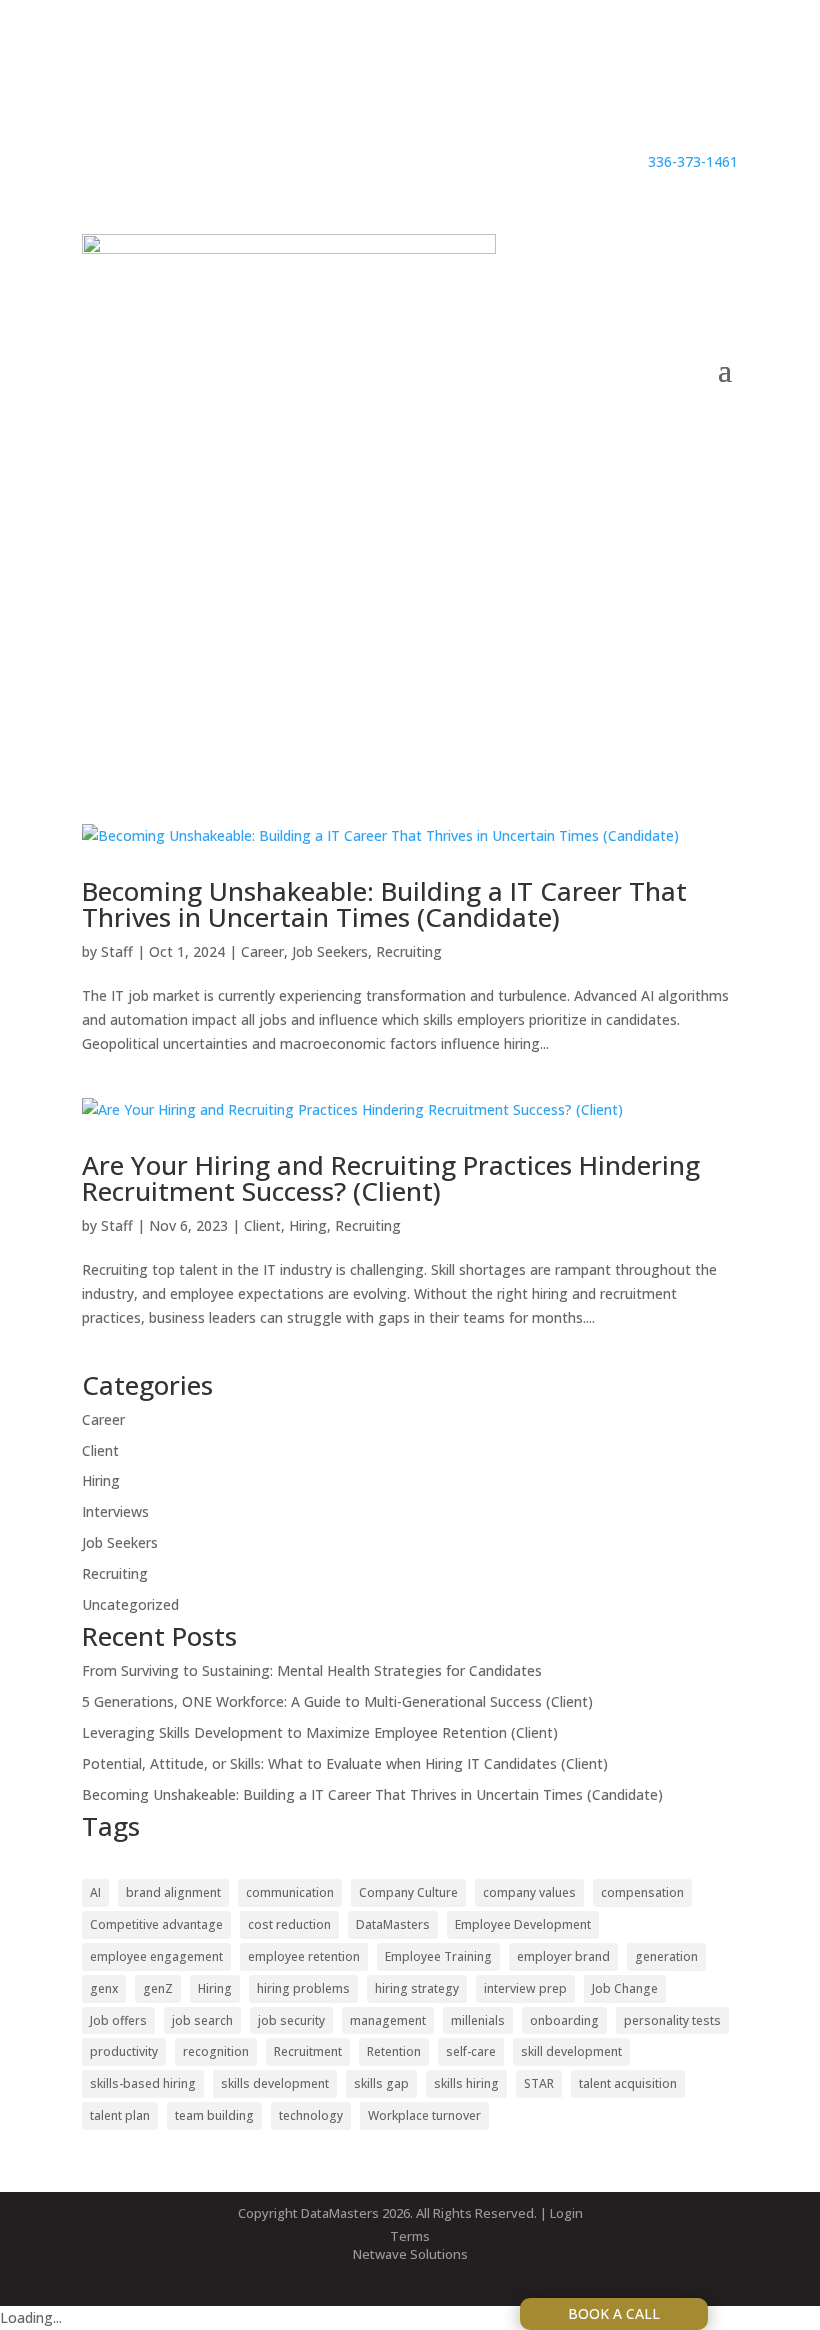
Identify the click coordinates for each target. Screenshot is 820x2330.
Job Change (625, 1988)
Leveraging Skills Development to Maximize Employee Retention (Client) (320, 1732)
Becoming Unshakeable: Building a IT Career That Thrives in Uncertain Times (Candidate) (384, 904)
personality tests (672, 2020)
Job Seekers (330, 951)
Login (566, 2213)
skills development (275, 2083)
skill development (571, 2051)
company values (529, 1892)
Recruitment (308, 2051)
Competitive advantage (156, 1924)
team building (214, 2115)
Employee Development (523, 1924)
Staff (117, 951)
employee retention (304, 1956)
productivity (124, 2051)
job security (291, 2020)
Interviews (115, 1511)
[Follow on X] (722, 96)
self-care (471, 2051)
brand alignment (173, 1892)
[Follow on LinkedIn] (642, 96)
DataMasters (393, 1924)
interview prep (525, 1988)
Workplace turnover (424, 2115)
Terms (410, 2236)
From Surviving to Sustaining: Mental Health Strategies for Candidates (312, 1670)
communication (290, 1892)
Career (262, 951)
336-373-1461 (693, 161)
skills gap (381, 2083)
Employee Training (438, 1956)
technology (311, 2115)
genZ (158, 1988)
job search (202, 2020)
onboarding (564, 2020)
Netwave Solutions (410, 2254)
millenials (478, 2020)
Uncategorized (130, 1604)
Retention (394, 2051)
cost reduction (289, 1924)
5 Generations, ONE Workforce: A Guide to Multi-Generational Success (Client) (337, 1701)
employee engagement (156, 1956)
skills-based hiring (143, 2083)
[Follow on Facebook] (682, 96)
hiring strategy (417, 1988)
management (388, 2020)
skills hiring (466, 2083)
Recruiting (409, 951)
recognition (216, 2051)
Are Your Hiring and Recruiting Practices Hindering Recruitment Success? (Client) (391, 1178)
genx (104, 1988)
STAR (539, 2083)
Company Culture (408, 1892)
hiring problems (303, 1988)
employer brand (563, 1956)
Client (262, 1225)
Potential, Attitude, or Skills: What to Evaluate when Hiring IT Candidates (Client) (345, 1763)
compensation (642, 1892)
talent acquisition (628, 2083)
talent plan (120, 2115)
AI (95, 1892)
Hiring (308, 1225)
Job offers (118, 2020)
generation (666, 1956)
